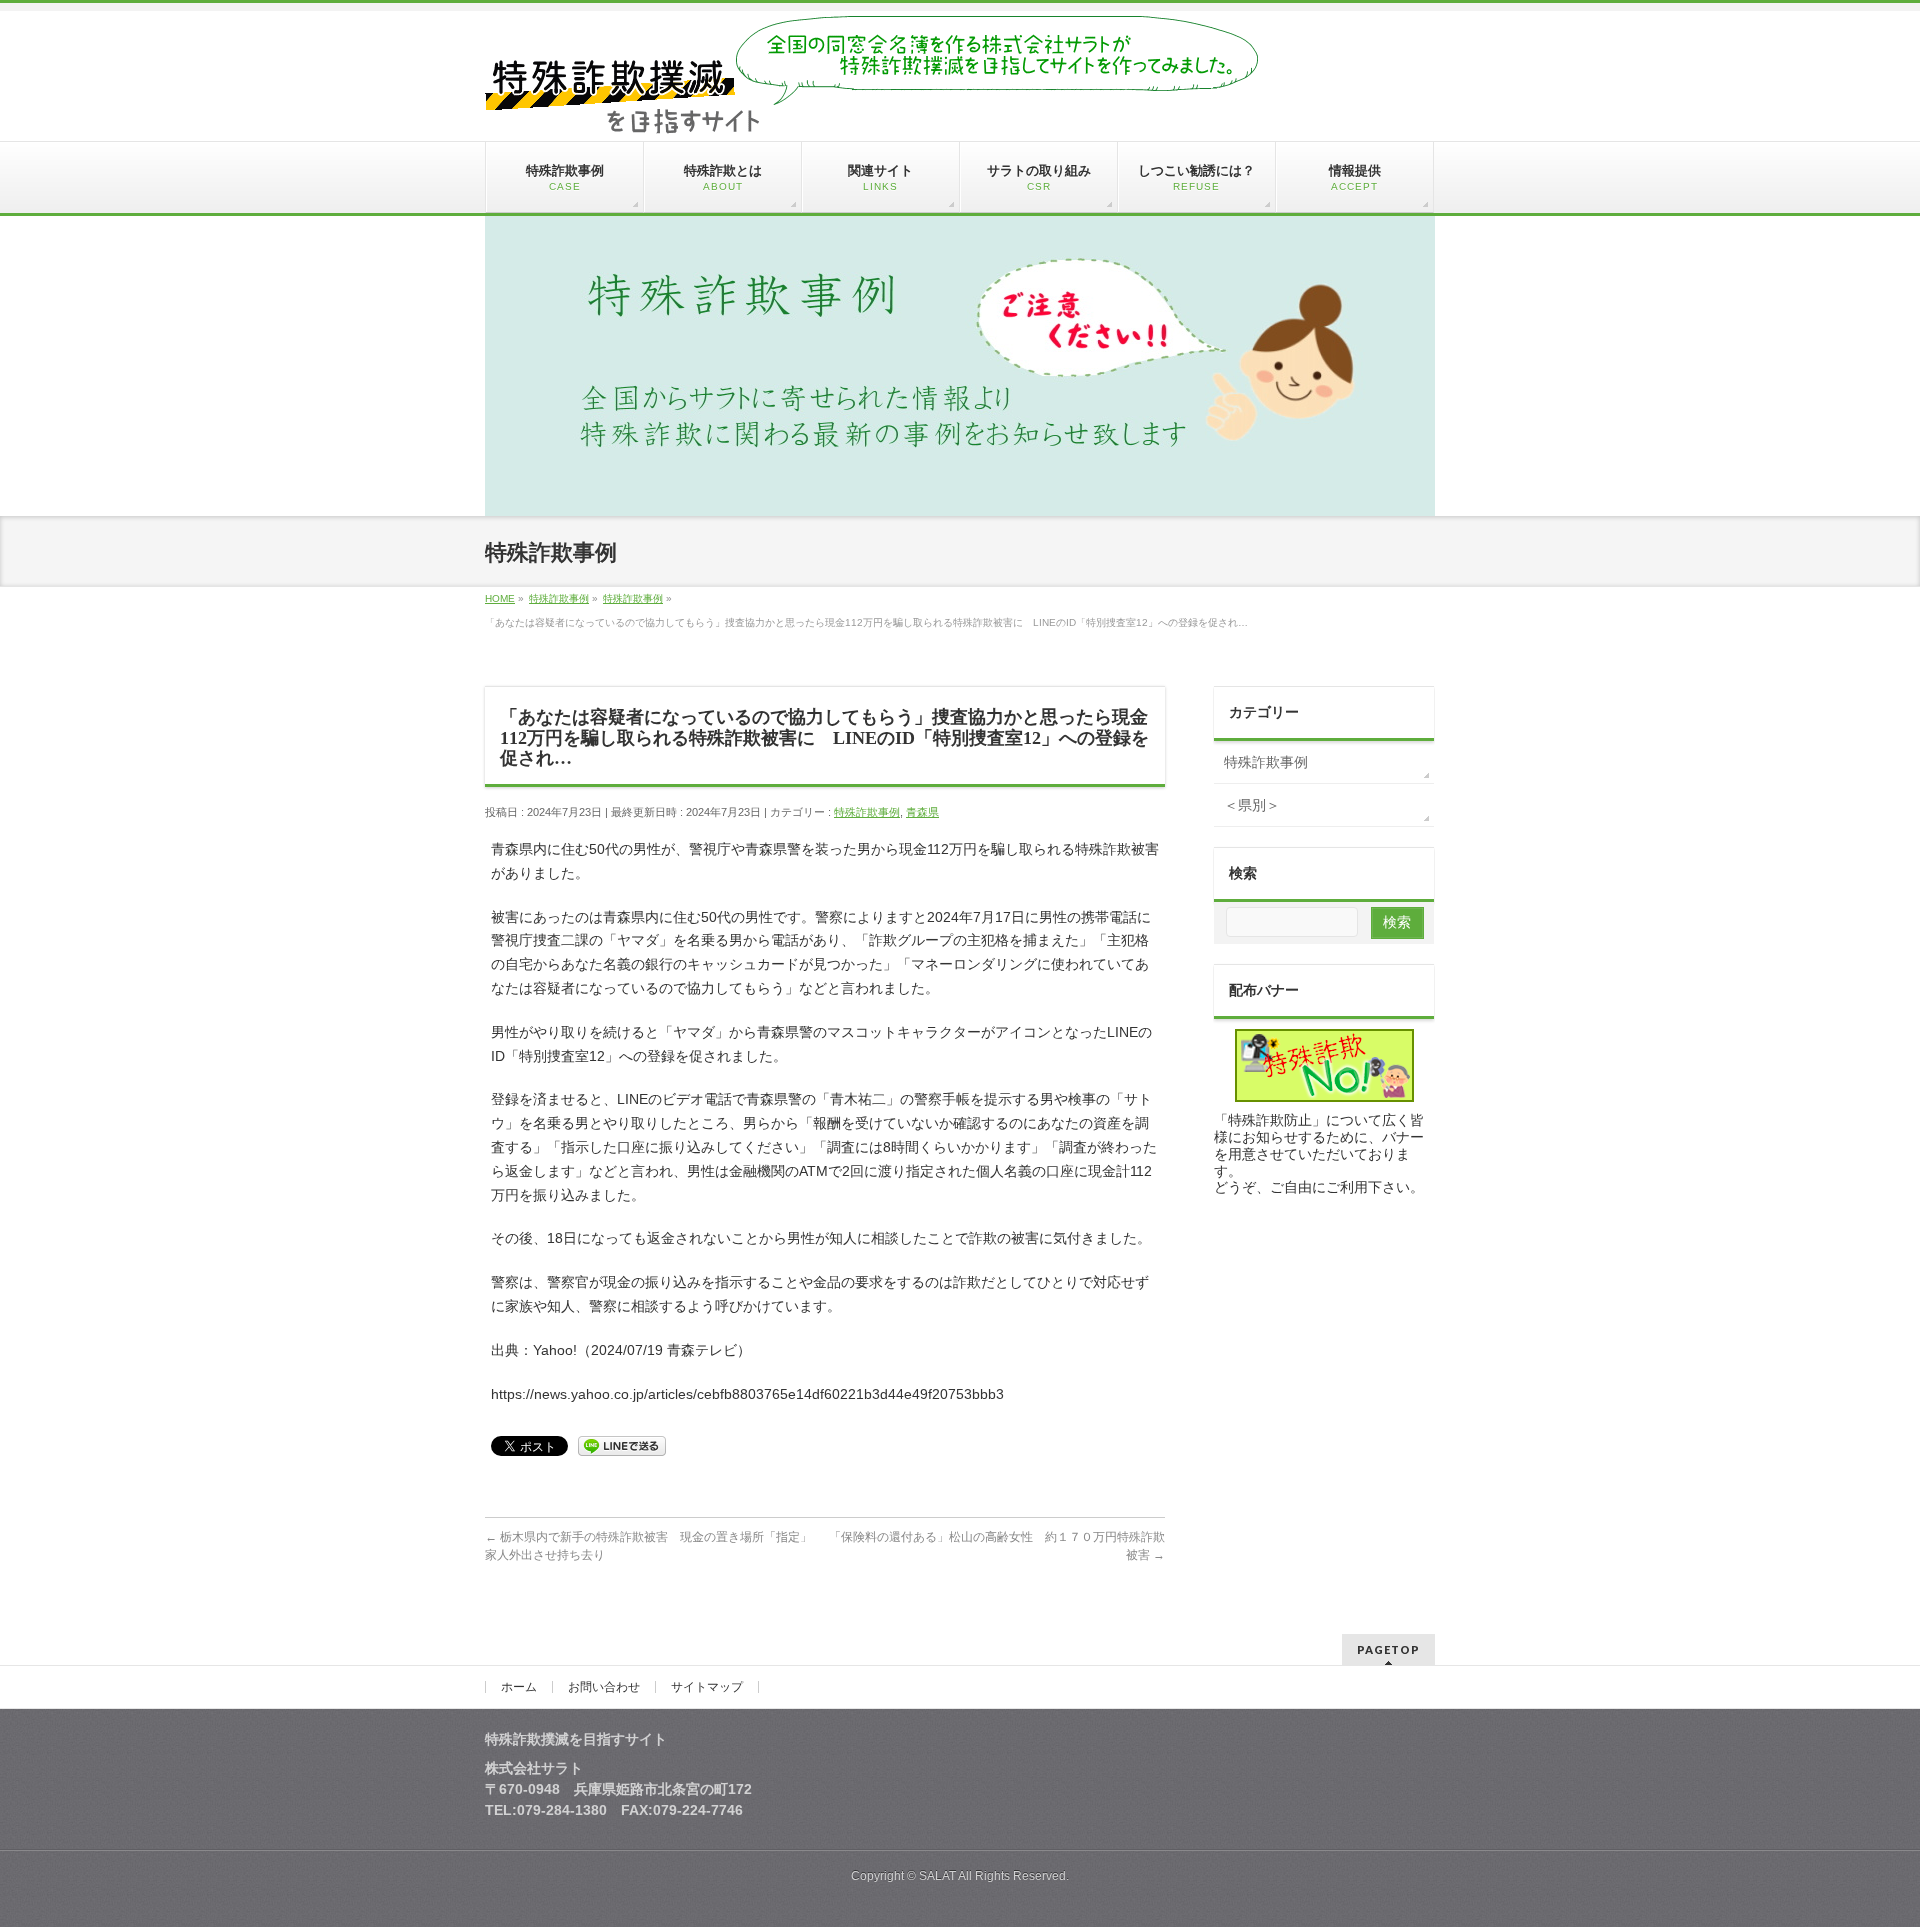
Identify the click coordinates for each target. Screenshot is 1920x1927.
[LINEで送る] (622, 1445)
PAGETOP (1388, 1649)
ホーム (519, 1687)
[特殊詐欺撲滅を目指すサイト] (871, 111)
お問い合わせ (604, 1687)
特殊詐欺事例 (867, 812)
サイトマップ (707, 1687)
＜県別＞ (1252, 805)
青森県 (922, 812)
